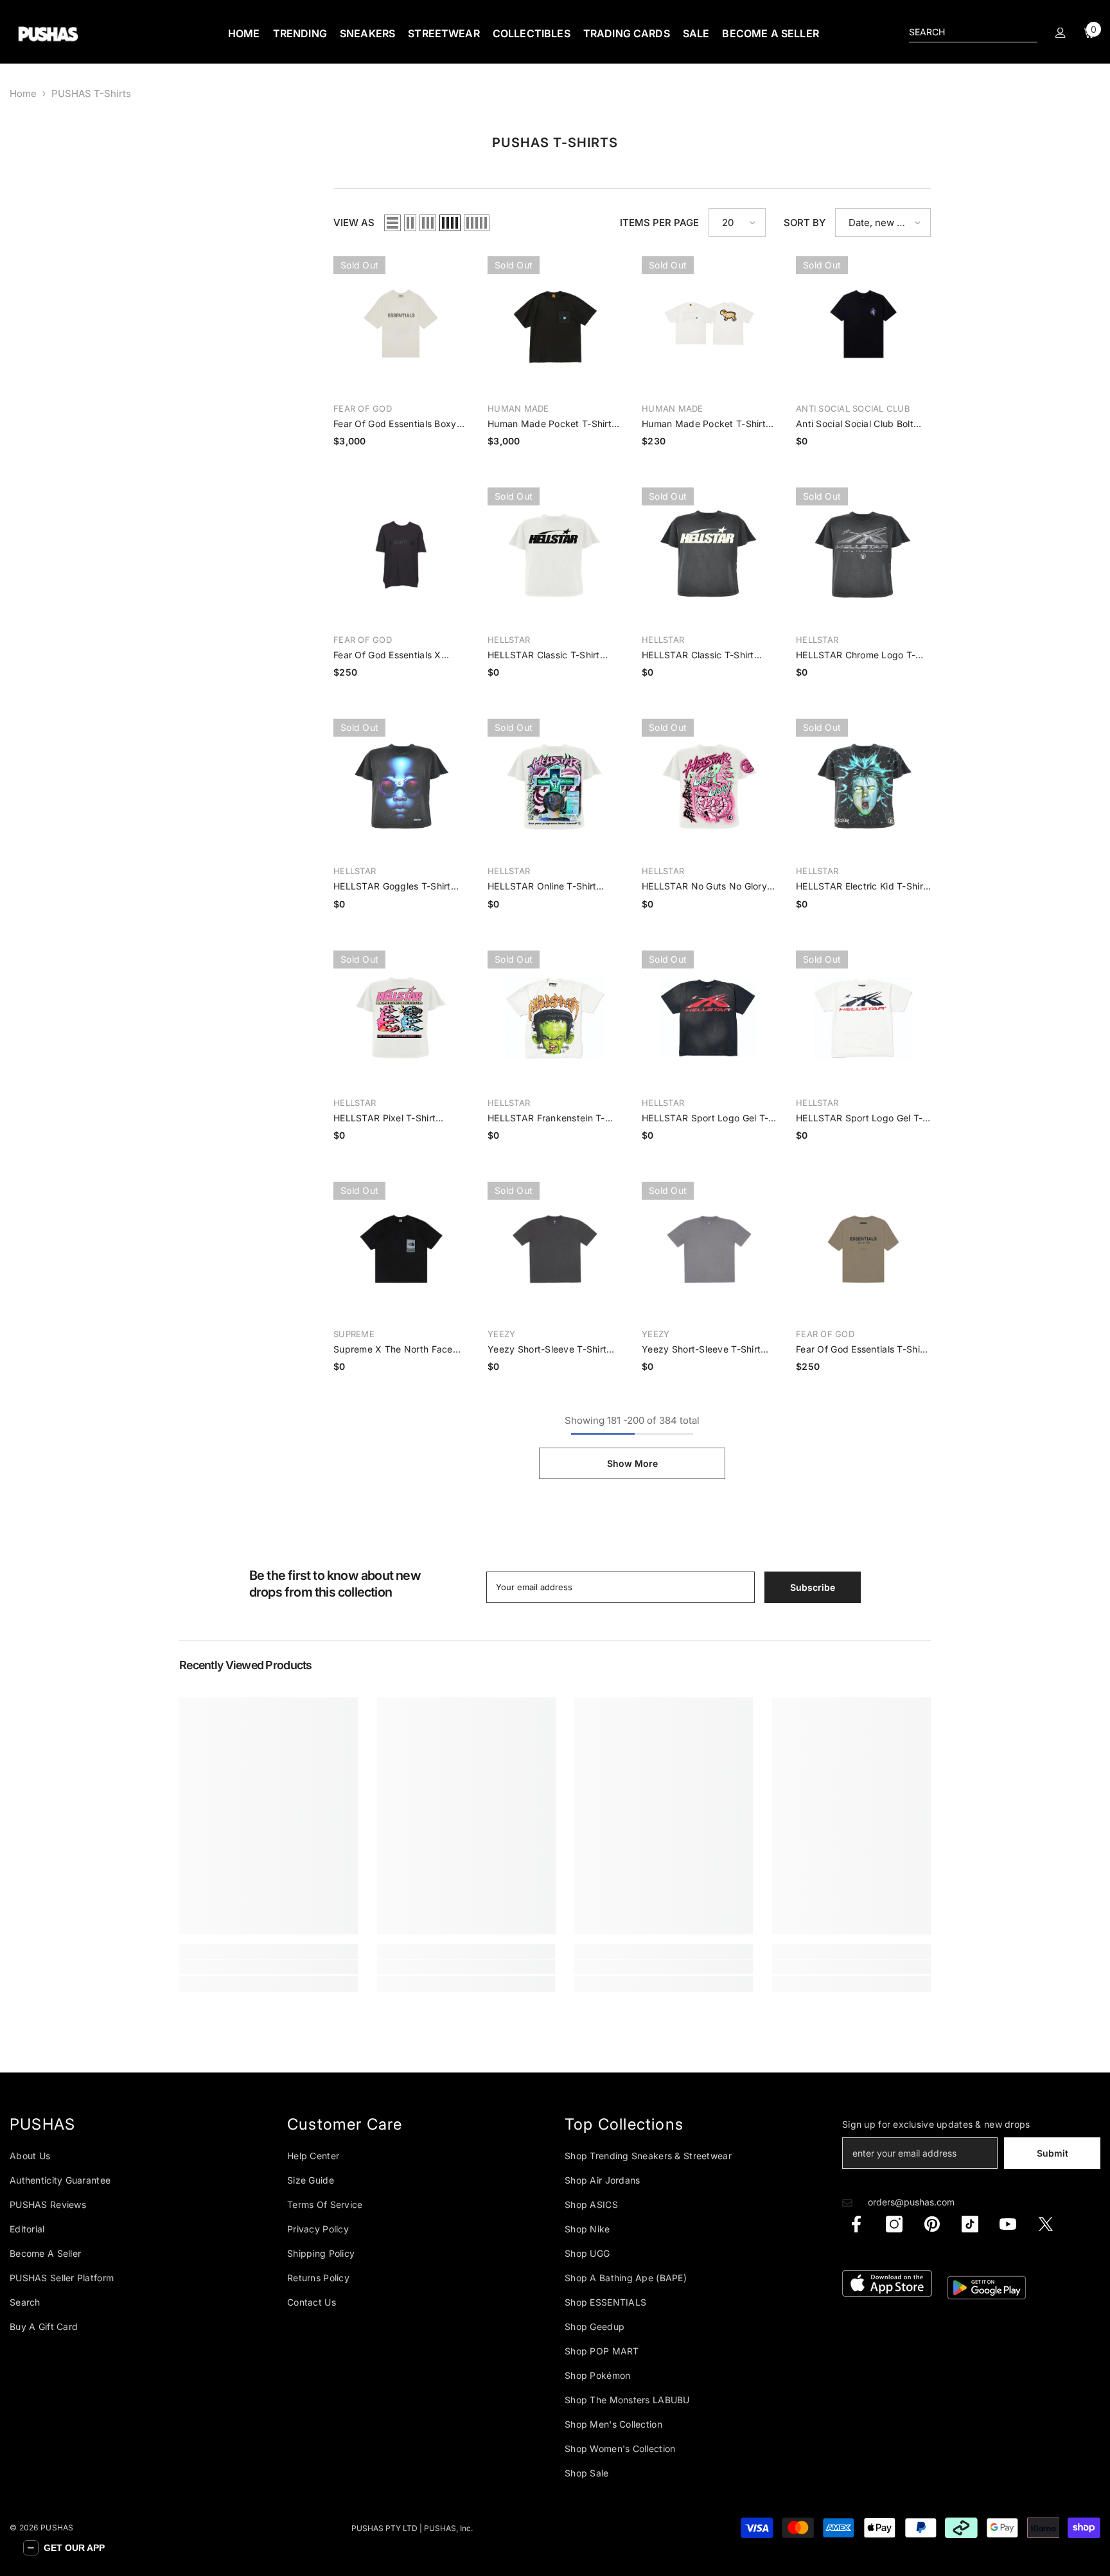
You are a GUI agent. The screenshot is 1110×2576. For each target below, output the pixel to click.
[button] (64, 2548)
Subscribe (681, 1331)
